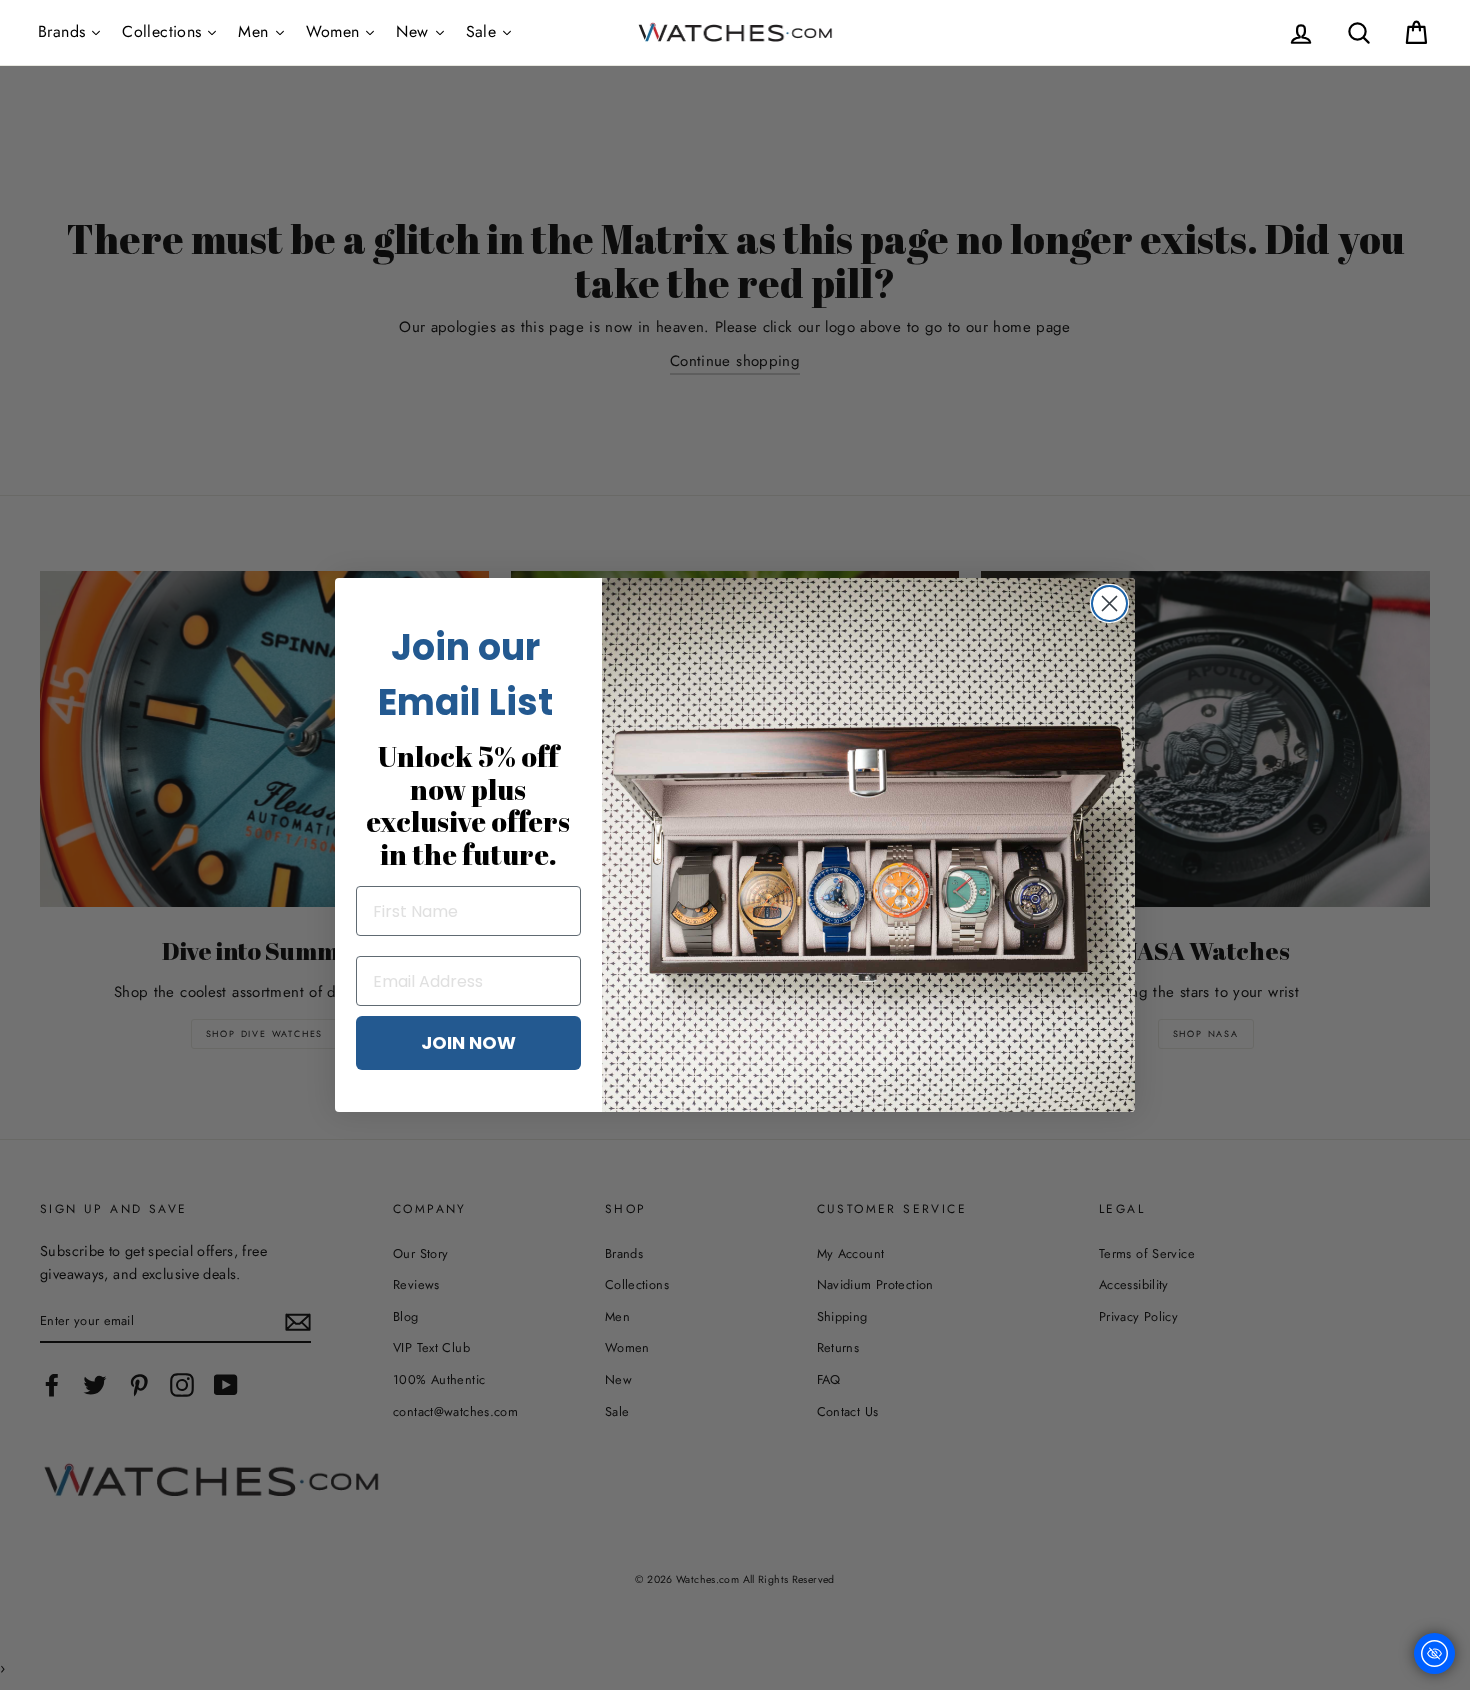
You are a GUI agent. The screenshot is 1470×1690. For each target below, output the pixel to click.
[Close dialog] (1109, 603)
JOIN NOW (468, 1042)
